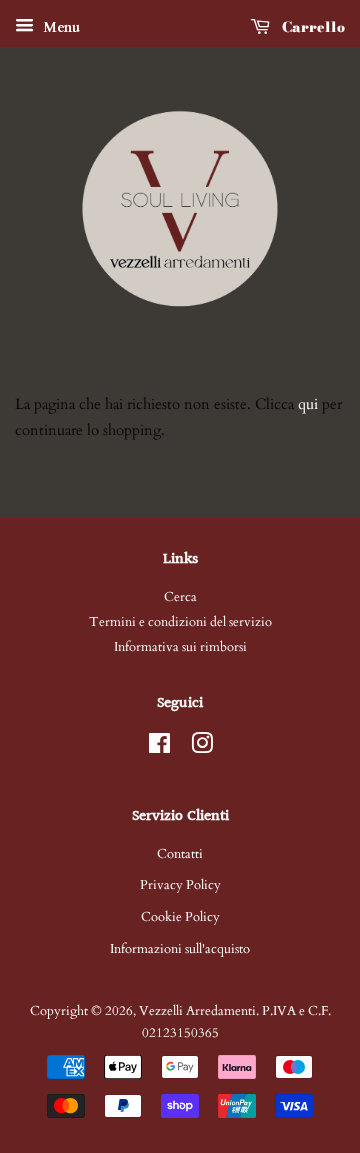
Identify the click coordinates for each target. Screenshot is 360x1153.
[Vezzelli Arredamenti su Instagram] (202, 748)
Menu (59, 27)
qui (308, 404)
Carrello (311, 27)
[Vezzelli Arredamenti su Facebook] (159, 748)
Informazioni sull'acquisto (180, 949)
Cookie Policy (180, 917)
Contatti (180, 854)
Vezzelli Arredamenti (197, 1011)
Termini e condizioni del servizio (180, 622)
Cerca (180, 597)
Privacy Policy (180, 885)
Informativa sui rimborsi (180, 647)
